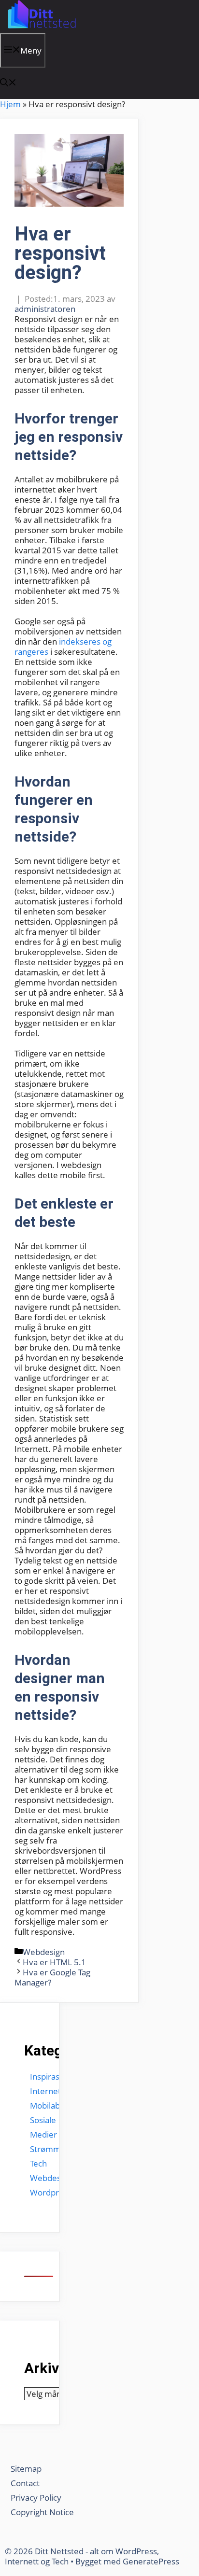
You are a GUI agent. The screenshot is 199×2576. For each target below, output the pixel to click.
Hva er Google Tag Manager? (52, 1977)
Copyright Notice (42, 2512)
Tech (38, 2163)
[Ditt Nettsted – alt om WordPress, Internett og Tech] (41, 28)
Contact (25, 2483)
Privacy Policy (37, 2498)
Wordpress (51, 2192)
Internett (47, 2091)
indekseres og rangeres (63, 647)
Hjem (10, 104)
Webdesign (44, 1952)
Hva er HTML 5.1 (54, 1962)
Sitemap (26, 2469)
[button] (8, 83)
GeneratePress (151, 2561)
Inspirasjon (50, 2076)
